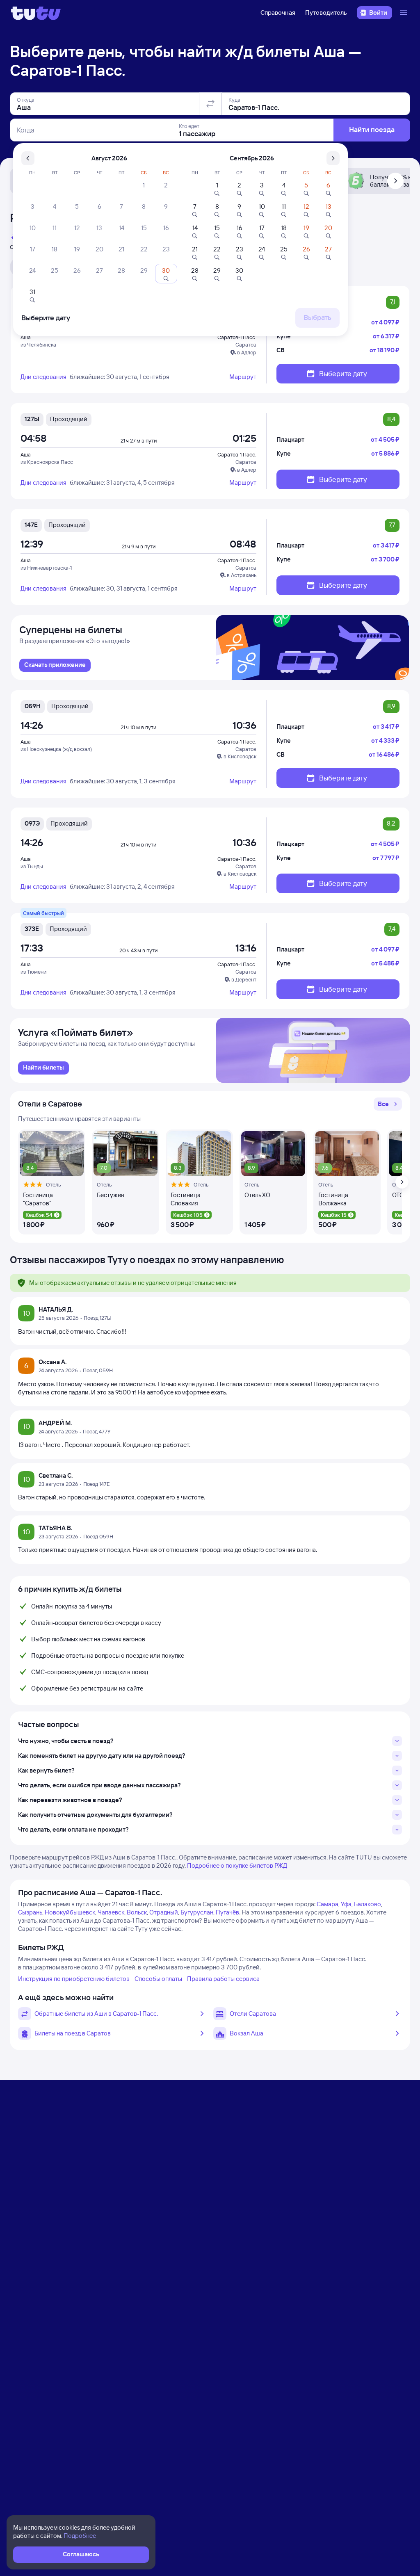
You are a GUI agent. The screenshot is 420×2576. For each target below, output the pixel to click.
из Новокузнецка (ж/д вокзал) (56, 749)
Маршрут (243, 377)
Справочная (278, 13)
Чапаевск (111, 1912)
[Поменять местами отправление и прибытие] (210, 104)
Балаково (367, 1904)
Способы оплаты (158, 1979)
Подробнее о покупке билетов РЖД (237, 1865)
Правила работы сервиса (223, 1979)
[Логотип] (36, 13)
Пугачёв (227, 1912)
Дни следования (43, 377)
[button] (388, 1104)
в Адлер (247, 352)
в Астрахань (242, 575)
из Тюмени (33, 972)
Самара (328, 1904)
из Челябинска (38, 345)
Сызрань (30, 1912)
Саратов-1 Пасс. (237, 337)
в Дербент (244, 979)
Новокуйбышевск (70, 1912)
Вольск (137, 1912)
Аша (26, 337)
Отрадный (164, 1912)
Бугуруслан (197, 1912)
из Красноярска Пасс (47, 462)
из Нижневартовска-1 (46, 568)
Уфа (346, 1904)
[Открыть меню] (404, 13)
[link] (55, 665)
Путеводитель (326, 13)
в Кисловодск (240, 756)
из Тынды (32, 866)
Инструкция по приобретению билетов (74, 1979)
